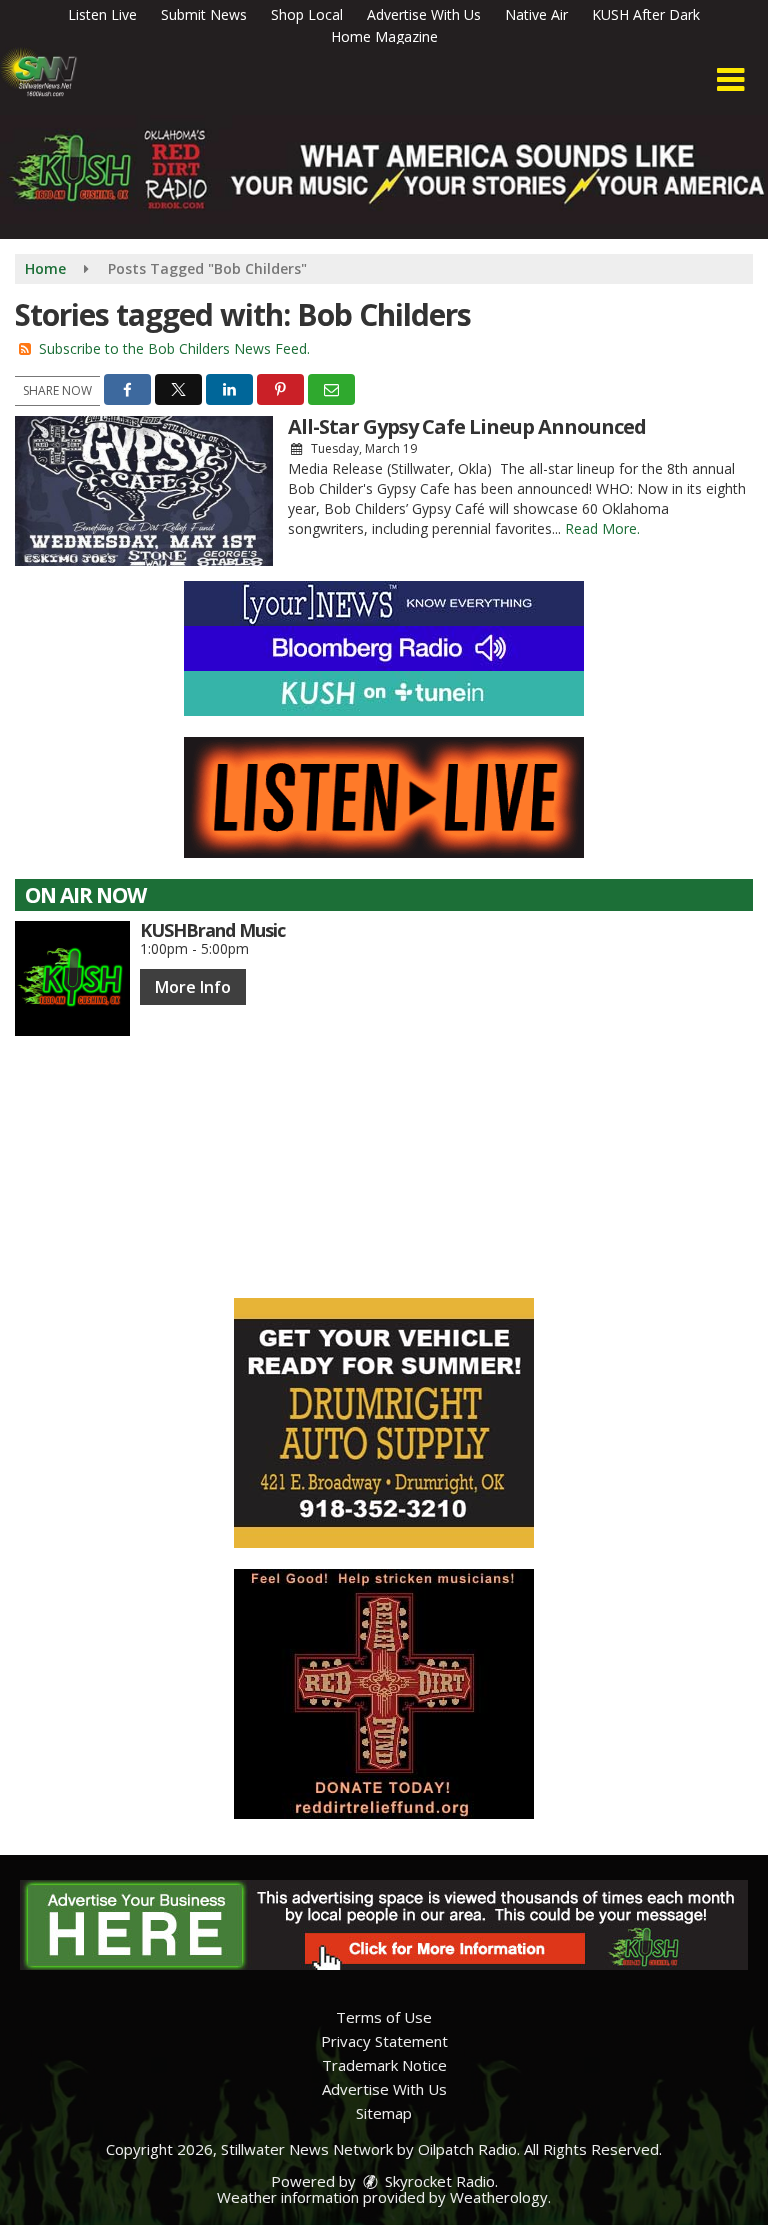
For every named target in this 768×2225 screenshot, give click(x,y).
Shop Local (307, 14)
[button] (730, 80)
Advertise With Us (424, 14)
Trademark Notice (384, 2065)
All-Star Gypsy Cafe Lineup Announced (467, 426)
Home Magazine (384, 36)
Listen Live (102, 14)
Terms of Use (384, 2017)
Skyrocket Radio (438, 2181)
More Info (193, 987)
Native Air (536, 14)
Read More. (602, 528)
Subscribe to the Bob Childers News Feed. (174, 348)
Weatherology (499, 2197)
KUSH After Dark (646, 14)
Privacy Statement (384, 2041)
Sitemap (384, 2113)
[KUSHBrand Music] (72, 978)
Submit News (204, 14)
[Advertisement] (384, 1423)
